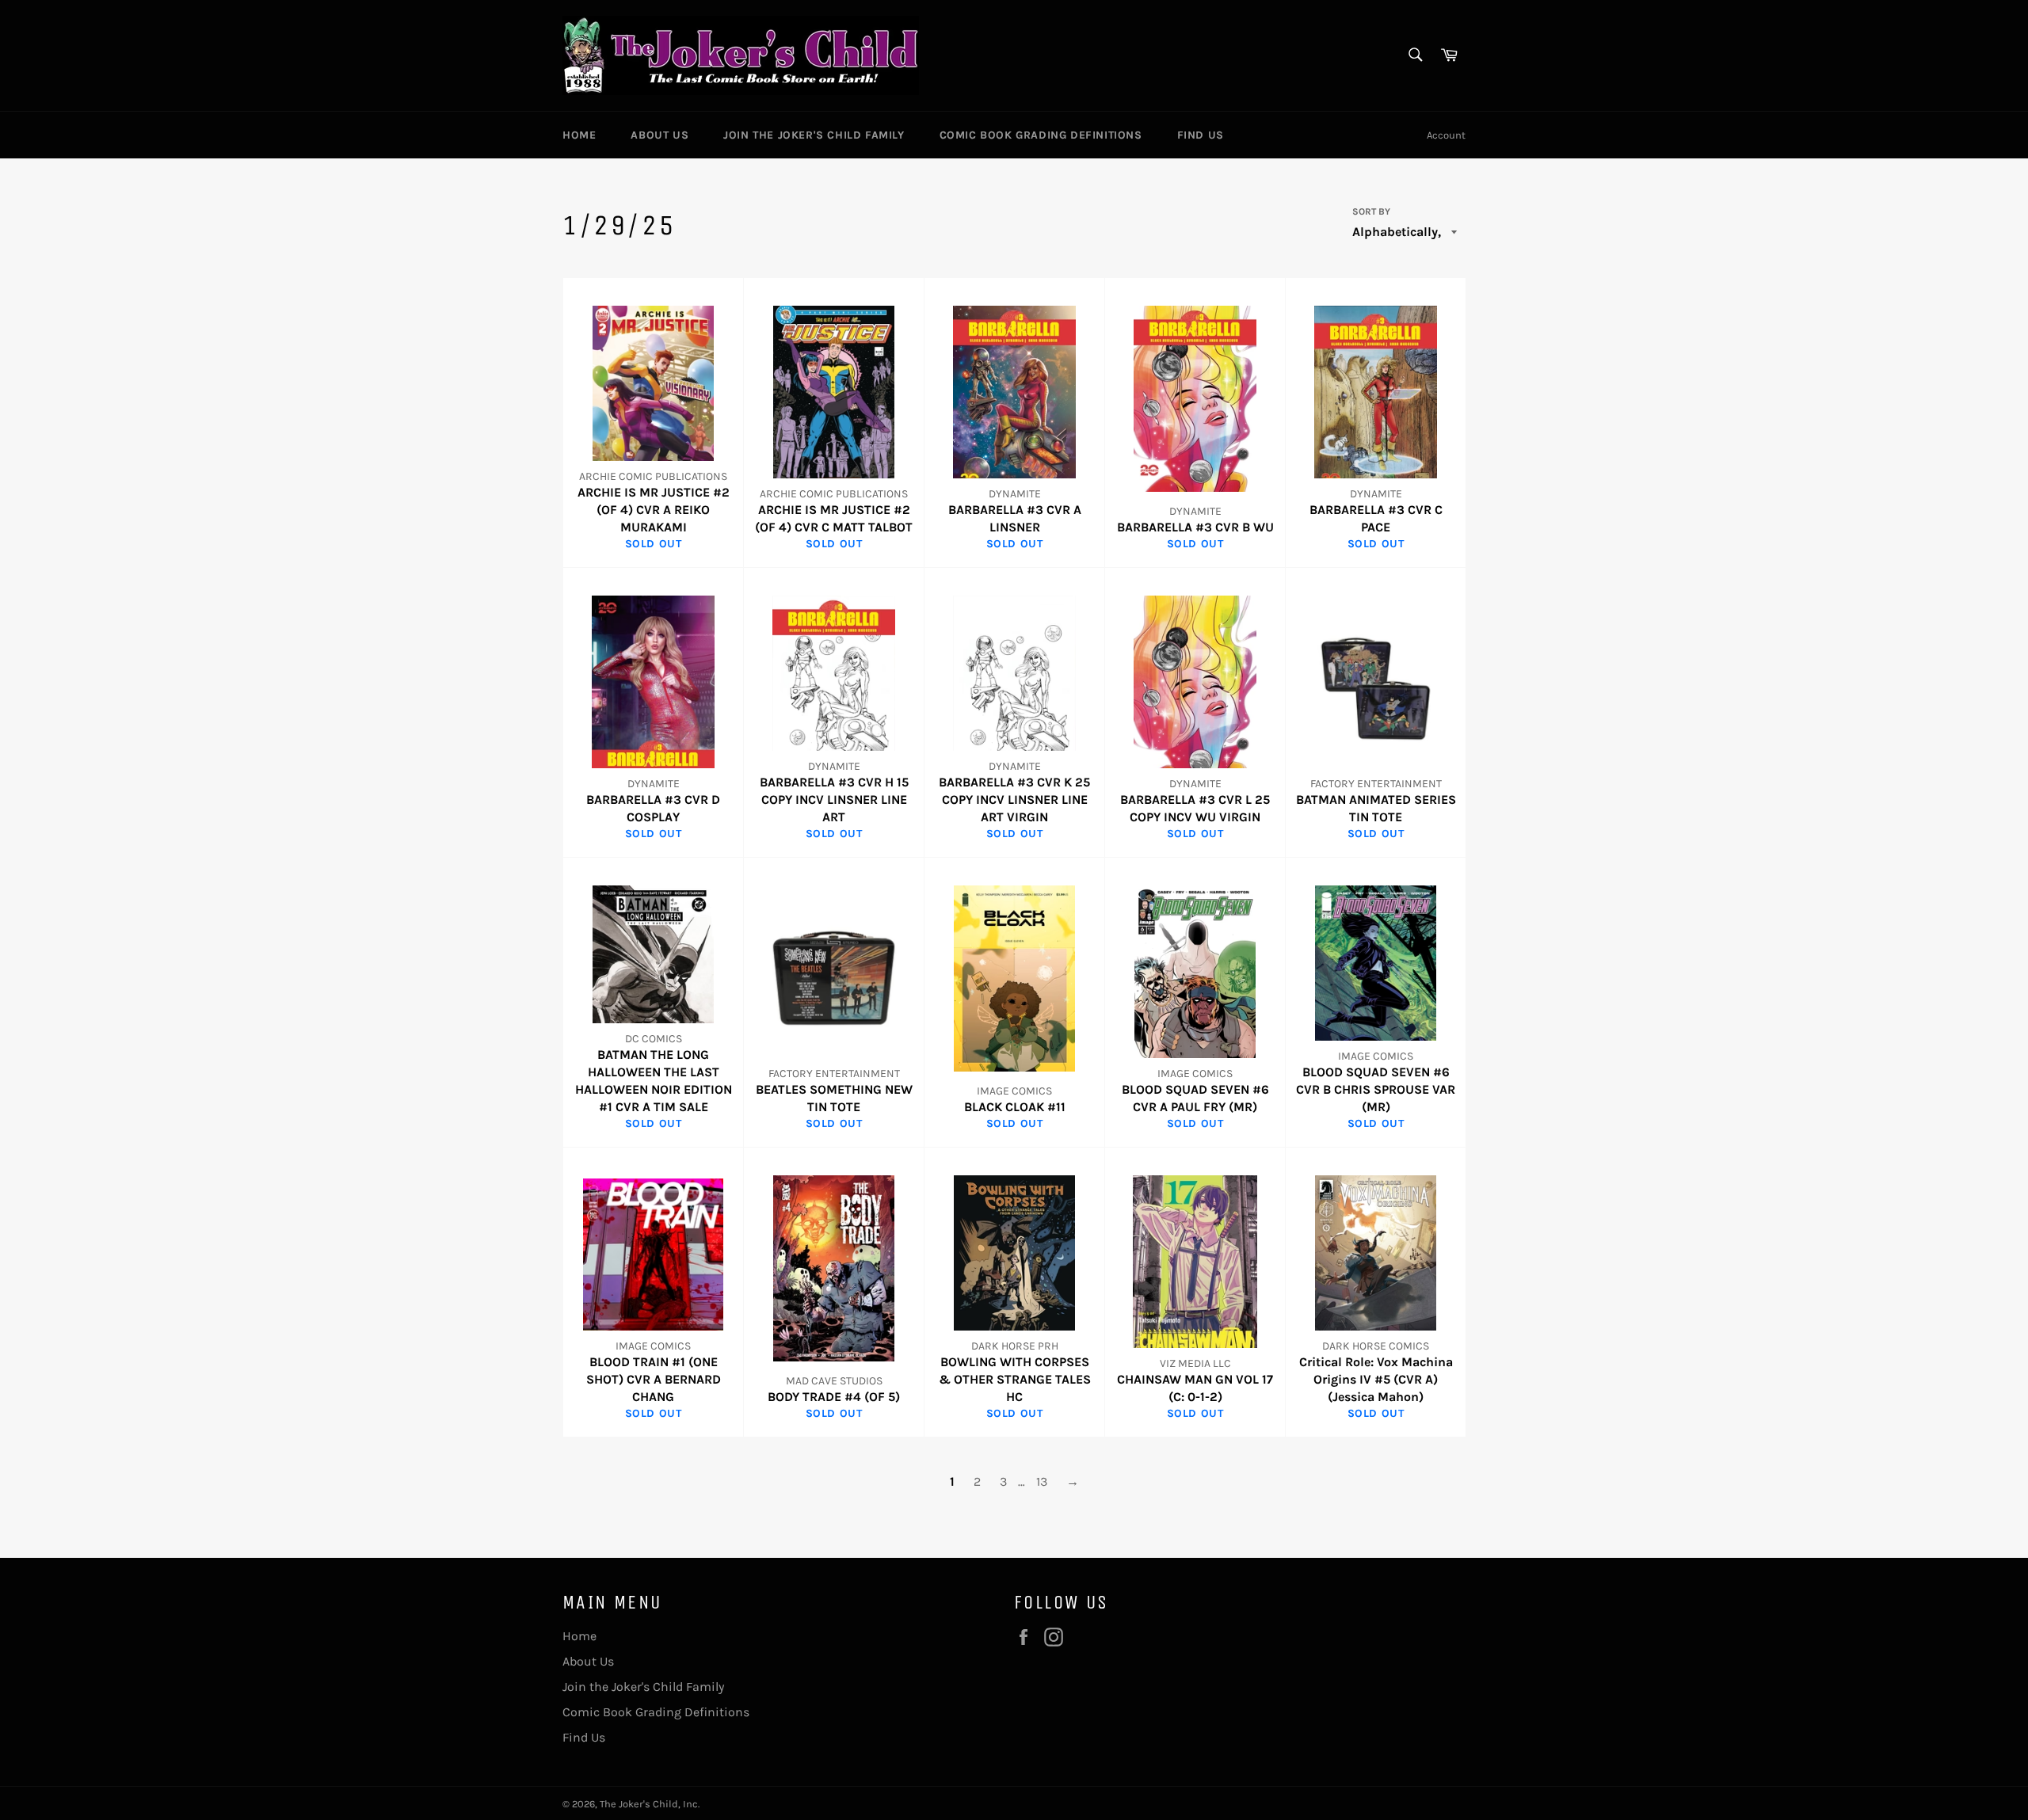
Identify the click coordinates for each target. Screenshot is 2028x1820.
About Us (659, 135)
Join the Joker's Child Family (814, 135)
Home (579, 135)
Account (1446, 135)
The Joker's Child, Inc (649, 1804)
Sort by (1371, 211)
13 (1042, 1481)
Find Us (1201, 135)
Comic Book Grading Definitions (1041, 135)
